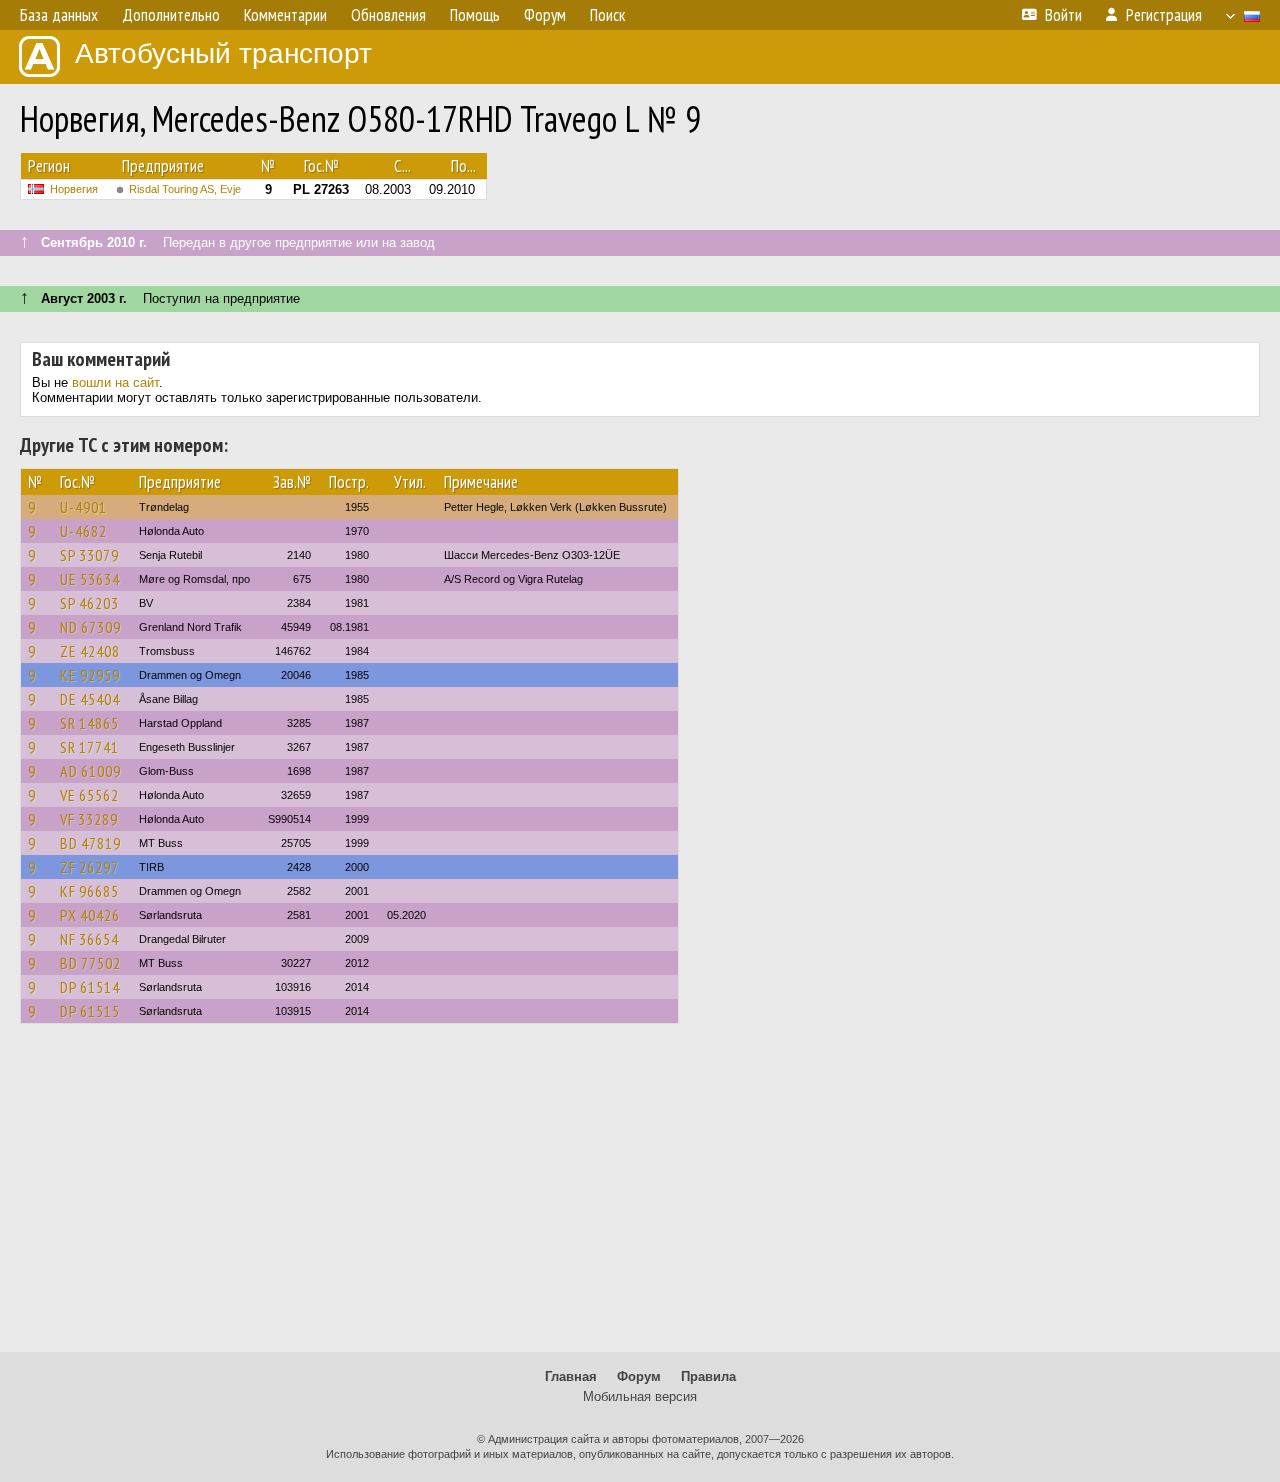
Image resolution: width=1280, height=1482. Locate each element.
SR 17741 (89, 747)
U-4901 (83, 507)
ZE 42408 (90, 651)
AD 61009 (90, 771)
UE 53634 (90, 579)
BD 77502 (90, 963)
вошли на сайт (115, 382)
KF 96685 (89, 891)
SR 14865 (89, 723)
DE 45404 (90, 699)
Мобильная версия (640, 1396)
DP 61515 (90, 1011)
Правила (708, 1376)
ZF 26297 (89, 867)
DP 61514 (90, 987)
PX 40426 (90, 915)
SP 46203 (89, 603)
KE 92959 (90, 675)
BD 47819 (90, 843)
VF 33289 (89, 819)
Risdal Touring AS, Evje (185, 189)
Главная (571, 1376)
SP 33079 (89, 555)
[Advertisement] (640, 1197)
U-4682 (83, 531)
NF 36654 (89, 939)
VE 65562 (89, 795)
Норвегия (74, 189)
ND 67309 (90, 627)
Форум (639, 1376)
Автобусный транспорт (223, 53)
